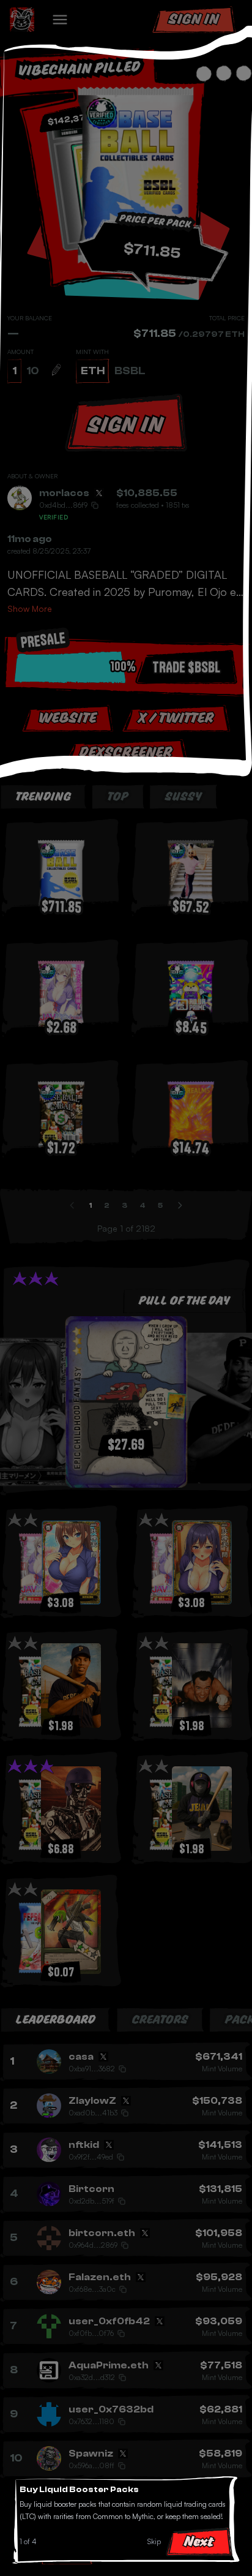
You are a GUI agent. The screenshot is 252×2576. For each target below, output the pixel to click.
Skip (154, 2541)
